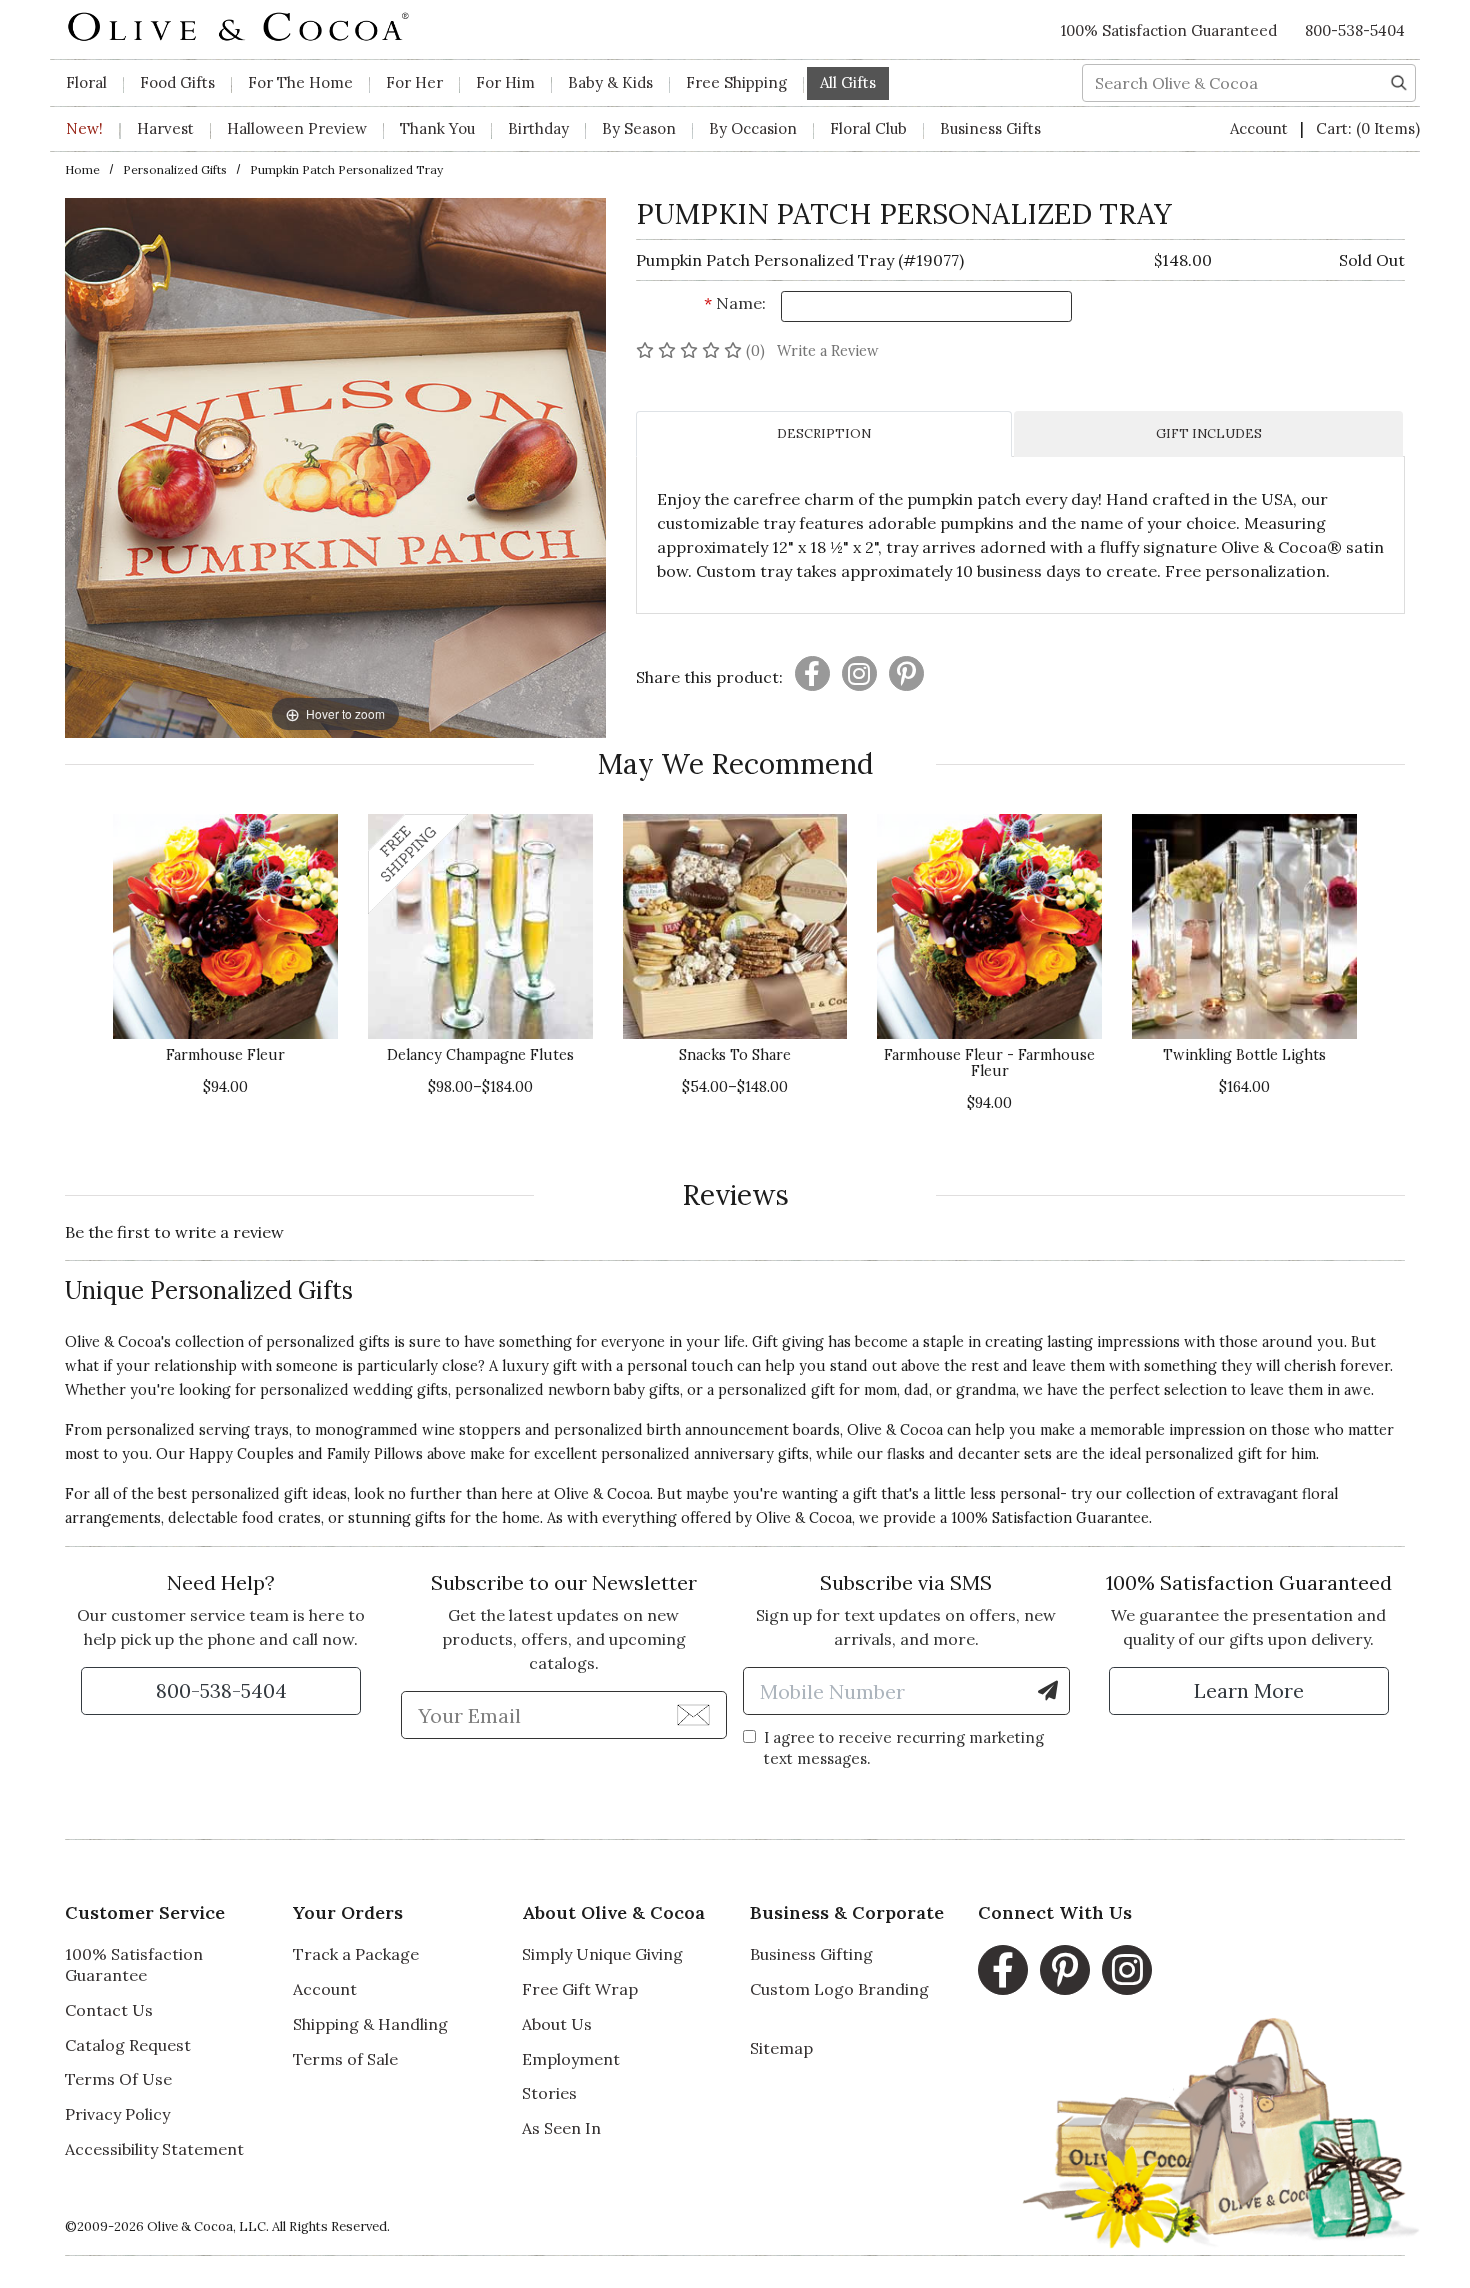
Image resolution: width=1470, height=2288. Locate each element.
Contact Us (109, 2010)
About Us (557, 2024)
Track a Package (356, 1954)
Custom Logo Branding (839, 1989)
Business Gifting (811, 1954)
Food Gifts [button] (177, 82)
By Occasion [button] (753, 128)
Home (82, 169)
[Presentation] (812, 673)
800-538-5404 (1355, 30)
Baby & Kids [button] (610, 82)
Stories (549, 2093)
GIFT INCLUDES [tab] (1209, 433)
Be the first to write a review (174, 1232)
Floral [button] (86, 82)
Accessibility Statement (154, 2149)
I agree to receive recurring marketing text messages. (904, 1748)
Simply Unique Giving (602, 1954)
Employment (571, 2059)
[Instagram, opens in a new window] (1127, 1970)
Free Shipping (736, 82)
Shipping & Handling (370, 2024)
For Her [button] (414, 82)
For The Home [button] (300, 82)
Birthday (538, 128)
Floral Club (868, 128)
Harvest (165, 128)
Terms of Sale (345, 2059)
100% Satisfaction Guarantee (134, 1964)
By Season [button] (639, 128)
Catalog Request (128, 2045)
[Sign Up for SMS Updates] (1048, 1691)
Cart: (1368, 128)
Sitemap (781, 2048)
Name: (735, 303)
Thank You (437, 128)
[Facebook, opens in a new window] (1003, 1970)
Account (1261, 128)
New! (84, 128)
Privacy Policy (117, 2114)
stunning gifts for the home (444, 1518)
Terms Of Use (118, 2079)
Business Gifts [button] (990, 128)
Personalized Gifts (175, 169)
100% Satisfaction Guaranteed (1169, 30)
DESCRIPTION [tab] (824, 433)
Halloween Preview (297, 128)
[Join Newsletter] (693, 1714)
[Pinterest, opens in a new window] (1065, 1970)
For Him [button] (505, 82)
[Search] (1399, 81)
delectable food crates (244, 1518)
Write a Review (828, 351)
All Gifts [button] (848, 82)
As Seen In (561, 2128)
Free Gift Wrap (580, 1989)
